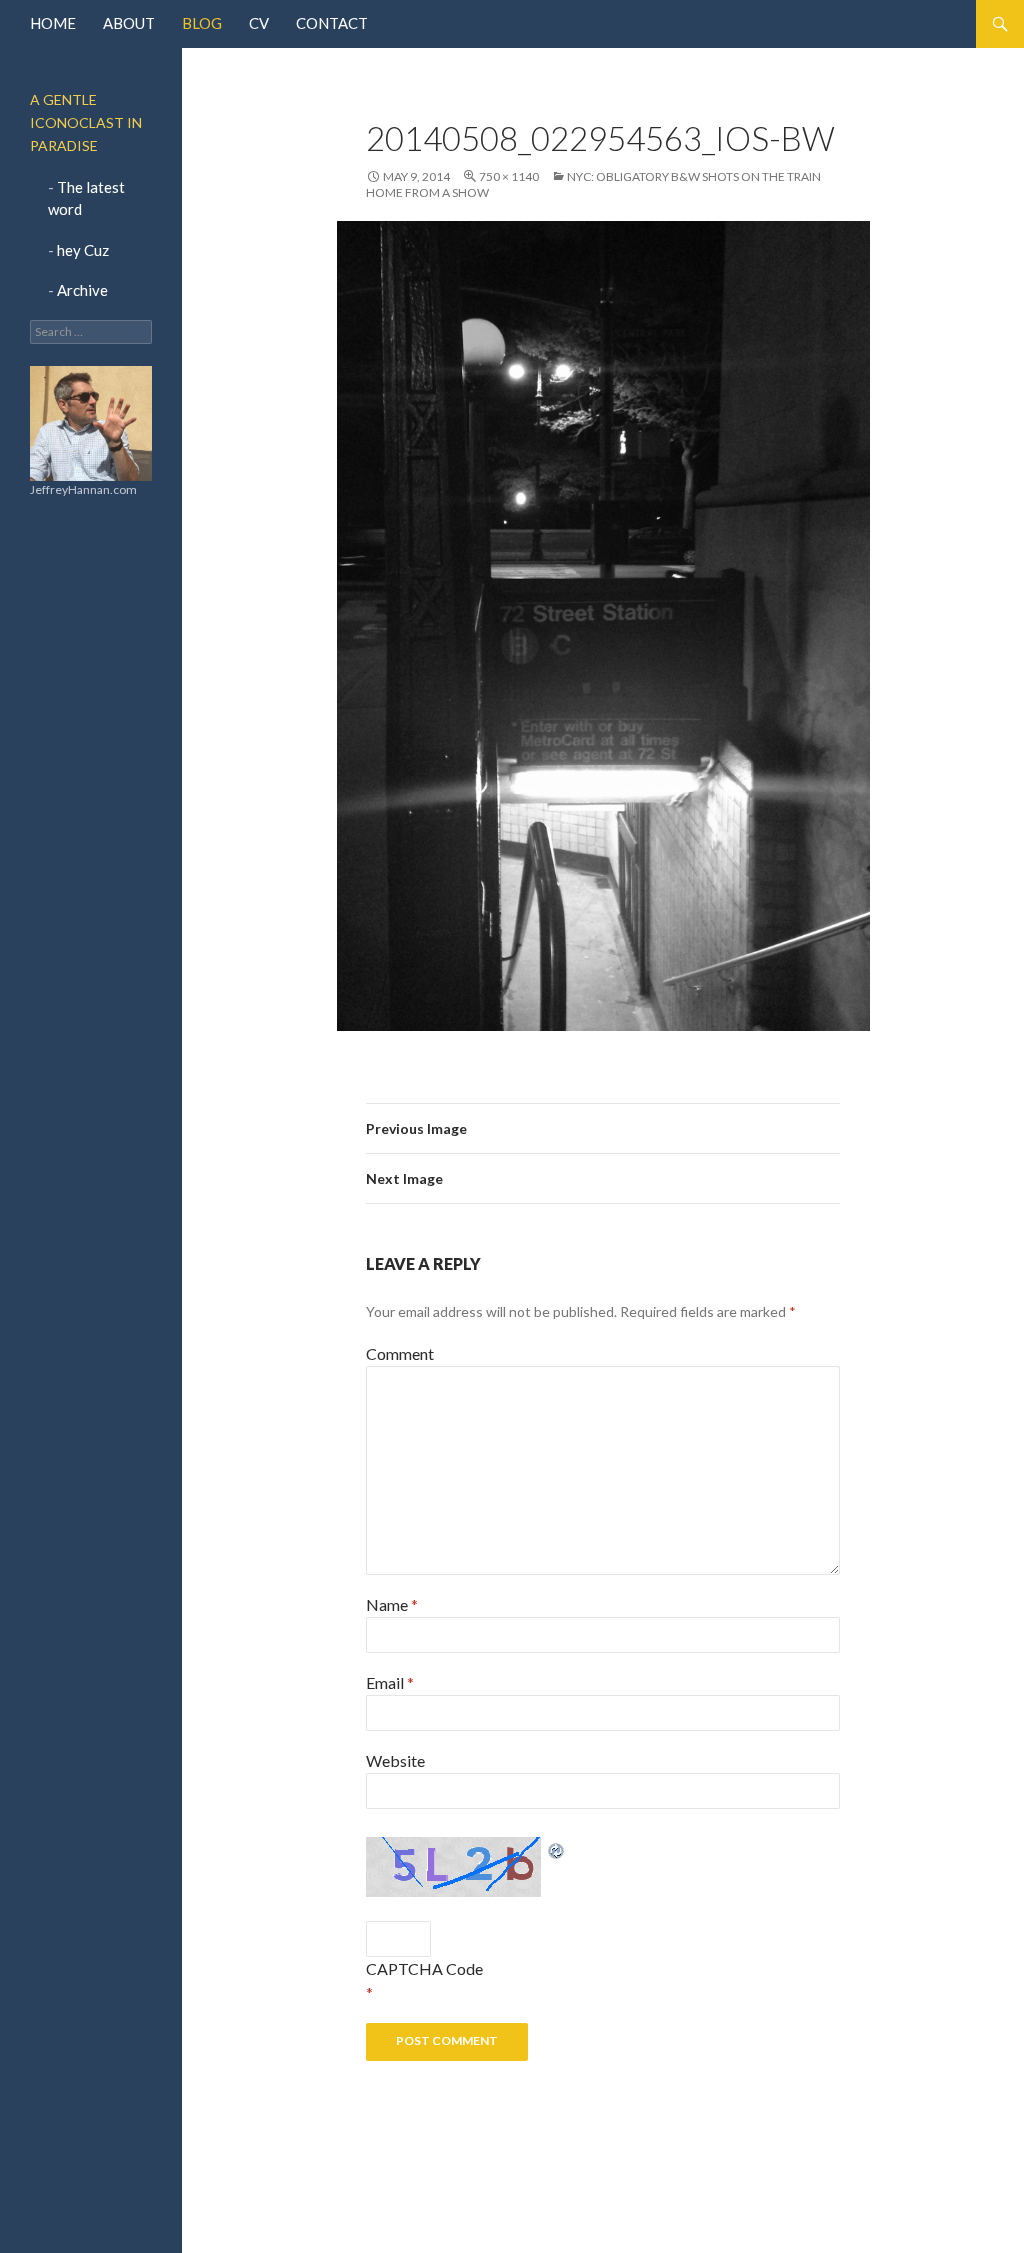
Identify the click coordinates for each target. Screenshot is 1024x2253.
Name (392, 1604)
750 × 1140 (509, 176)
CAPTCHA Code (424, 1968)
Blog (202, 23)
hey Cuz (83, 250)
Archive (82, 290)
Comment (400, 1353)
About (129, 23)
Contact (332, 23)
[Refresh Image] (557, 1848)
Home (53, 23)
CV (259, 23)
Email (390, 1682)
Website (395, 1760)
